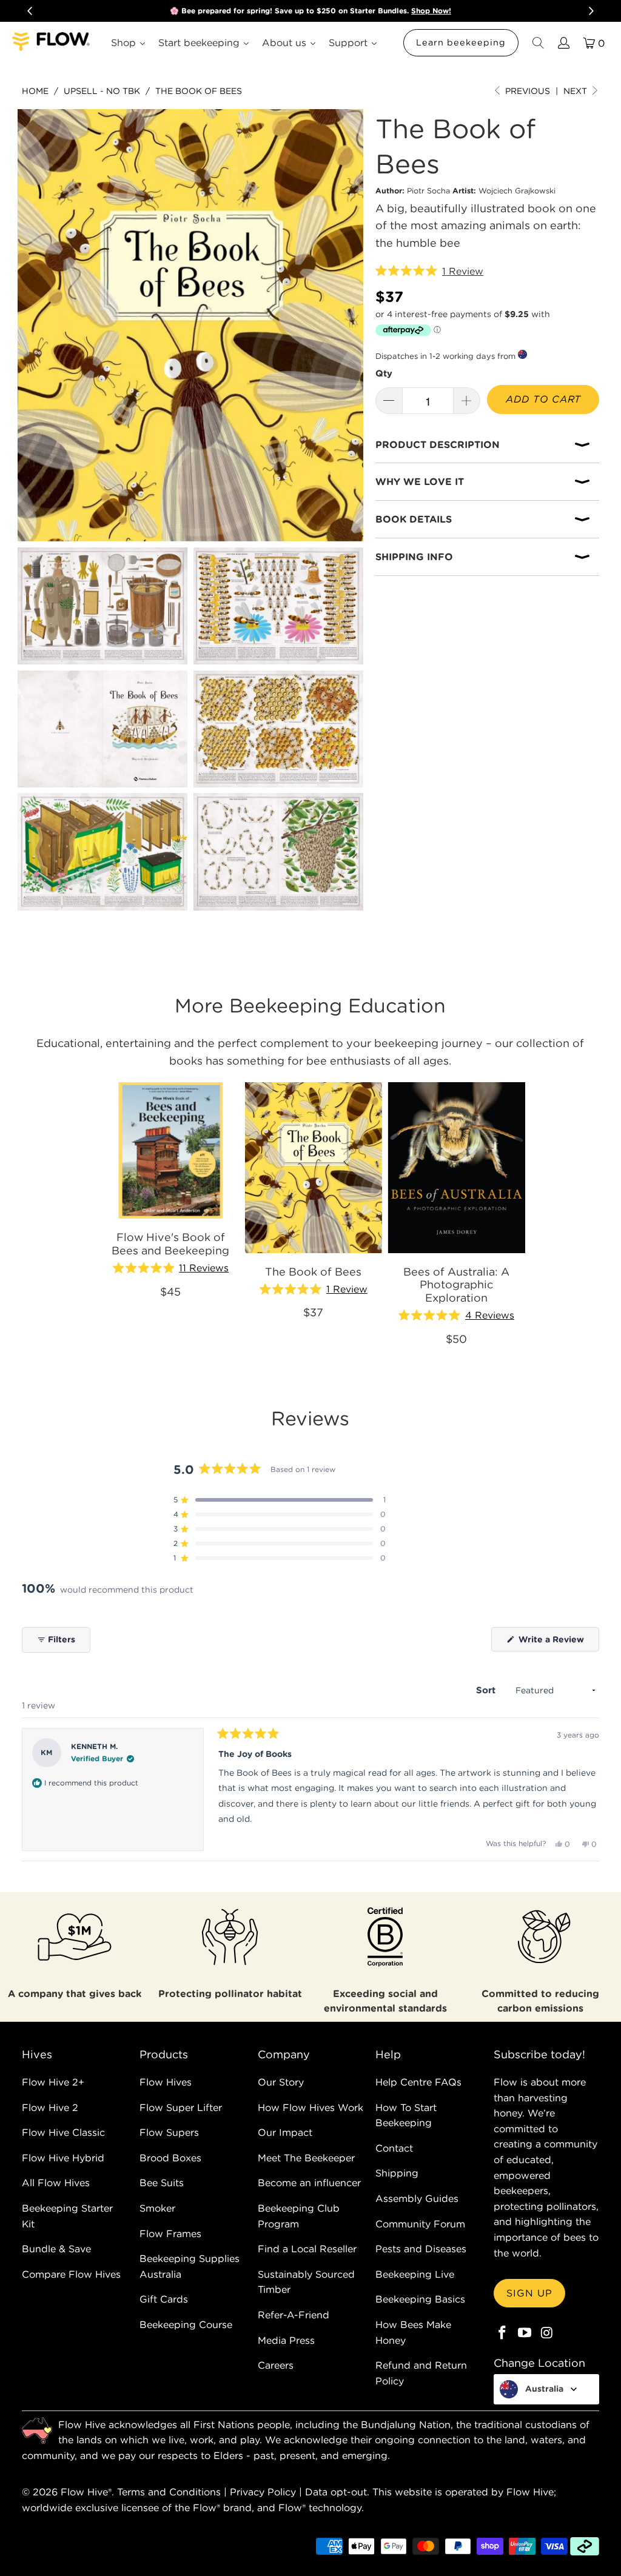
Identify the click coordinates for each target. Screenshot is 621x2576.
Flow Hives (166, 2082)
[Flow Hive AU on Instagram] (547, 2333)
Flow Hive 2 (50, 2107)
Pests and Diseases (421, 2249)
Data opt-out (336, 2492)
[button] (429, 272)
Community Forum (420, 2224)
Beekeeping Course (186, 2324)
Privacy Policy (263, 2492)
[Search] (537, 43)
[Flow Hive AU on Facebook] (503, 2333)
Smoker (157, 2208)
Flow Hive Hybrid (63, 2158)
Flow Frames (170, 2233)
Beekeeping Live (415, 2274)
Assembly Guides (417, 2198)
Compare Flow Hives (71, 2274)
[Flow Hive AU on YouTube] (525, 2333)
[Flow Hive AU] (52, 43)
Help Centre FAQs (418, 2082)
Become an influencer (309, 2183)
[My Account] (563, 43)
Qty (384, 373)
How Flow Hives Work (310, 2107)
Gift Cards (164, 2299)
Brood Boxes (170, 2158)
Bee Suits (162, 2183)
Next (576, 91)
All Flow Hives (56, 2183)
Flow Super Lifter (181, 2107)
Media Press (286, 2340)
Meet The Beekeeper (306, 2158)
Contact (394, 2148)
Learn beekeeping (461, 42)
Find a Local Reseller (307, 2249)
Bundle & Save (56, 2249)
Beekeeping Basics (420, 2299)
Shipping (397, 2173)
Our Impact (285, 2132)
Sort (487, 1690)
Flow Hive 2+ (53, 2082)
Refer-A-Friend (294, 2315)
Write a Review (558, 1642)
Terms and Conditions (169, 2492)
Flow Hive (84, 2492)
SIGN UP (529, 2293)
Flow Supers (169, 2132)
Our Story (281, 2082)
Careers (276, 2365)
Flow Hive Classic (63, 2132)
